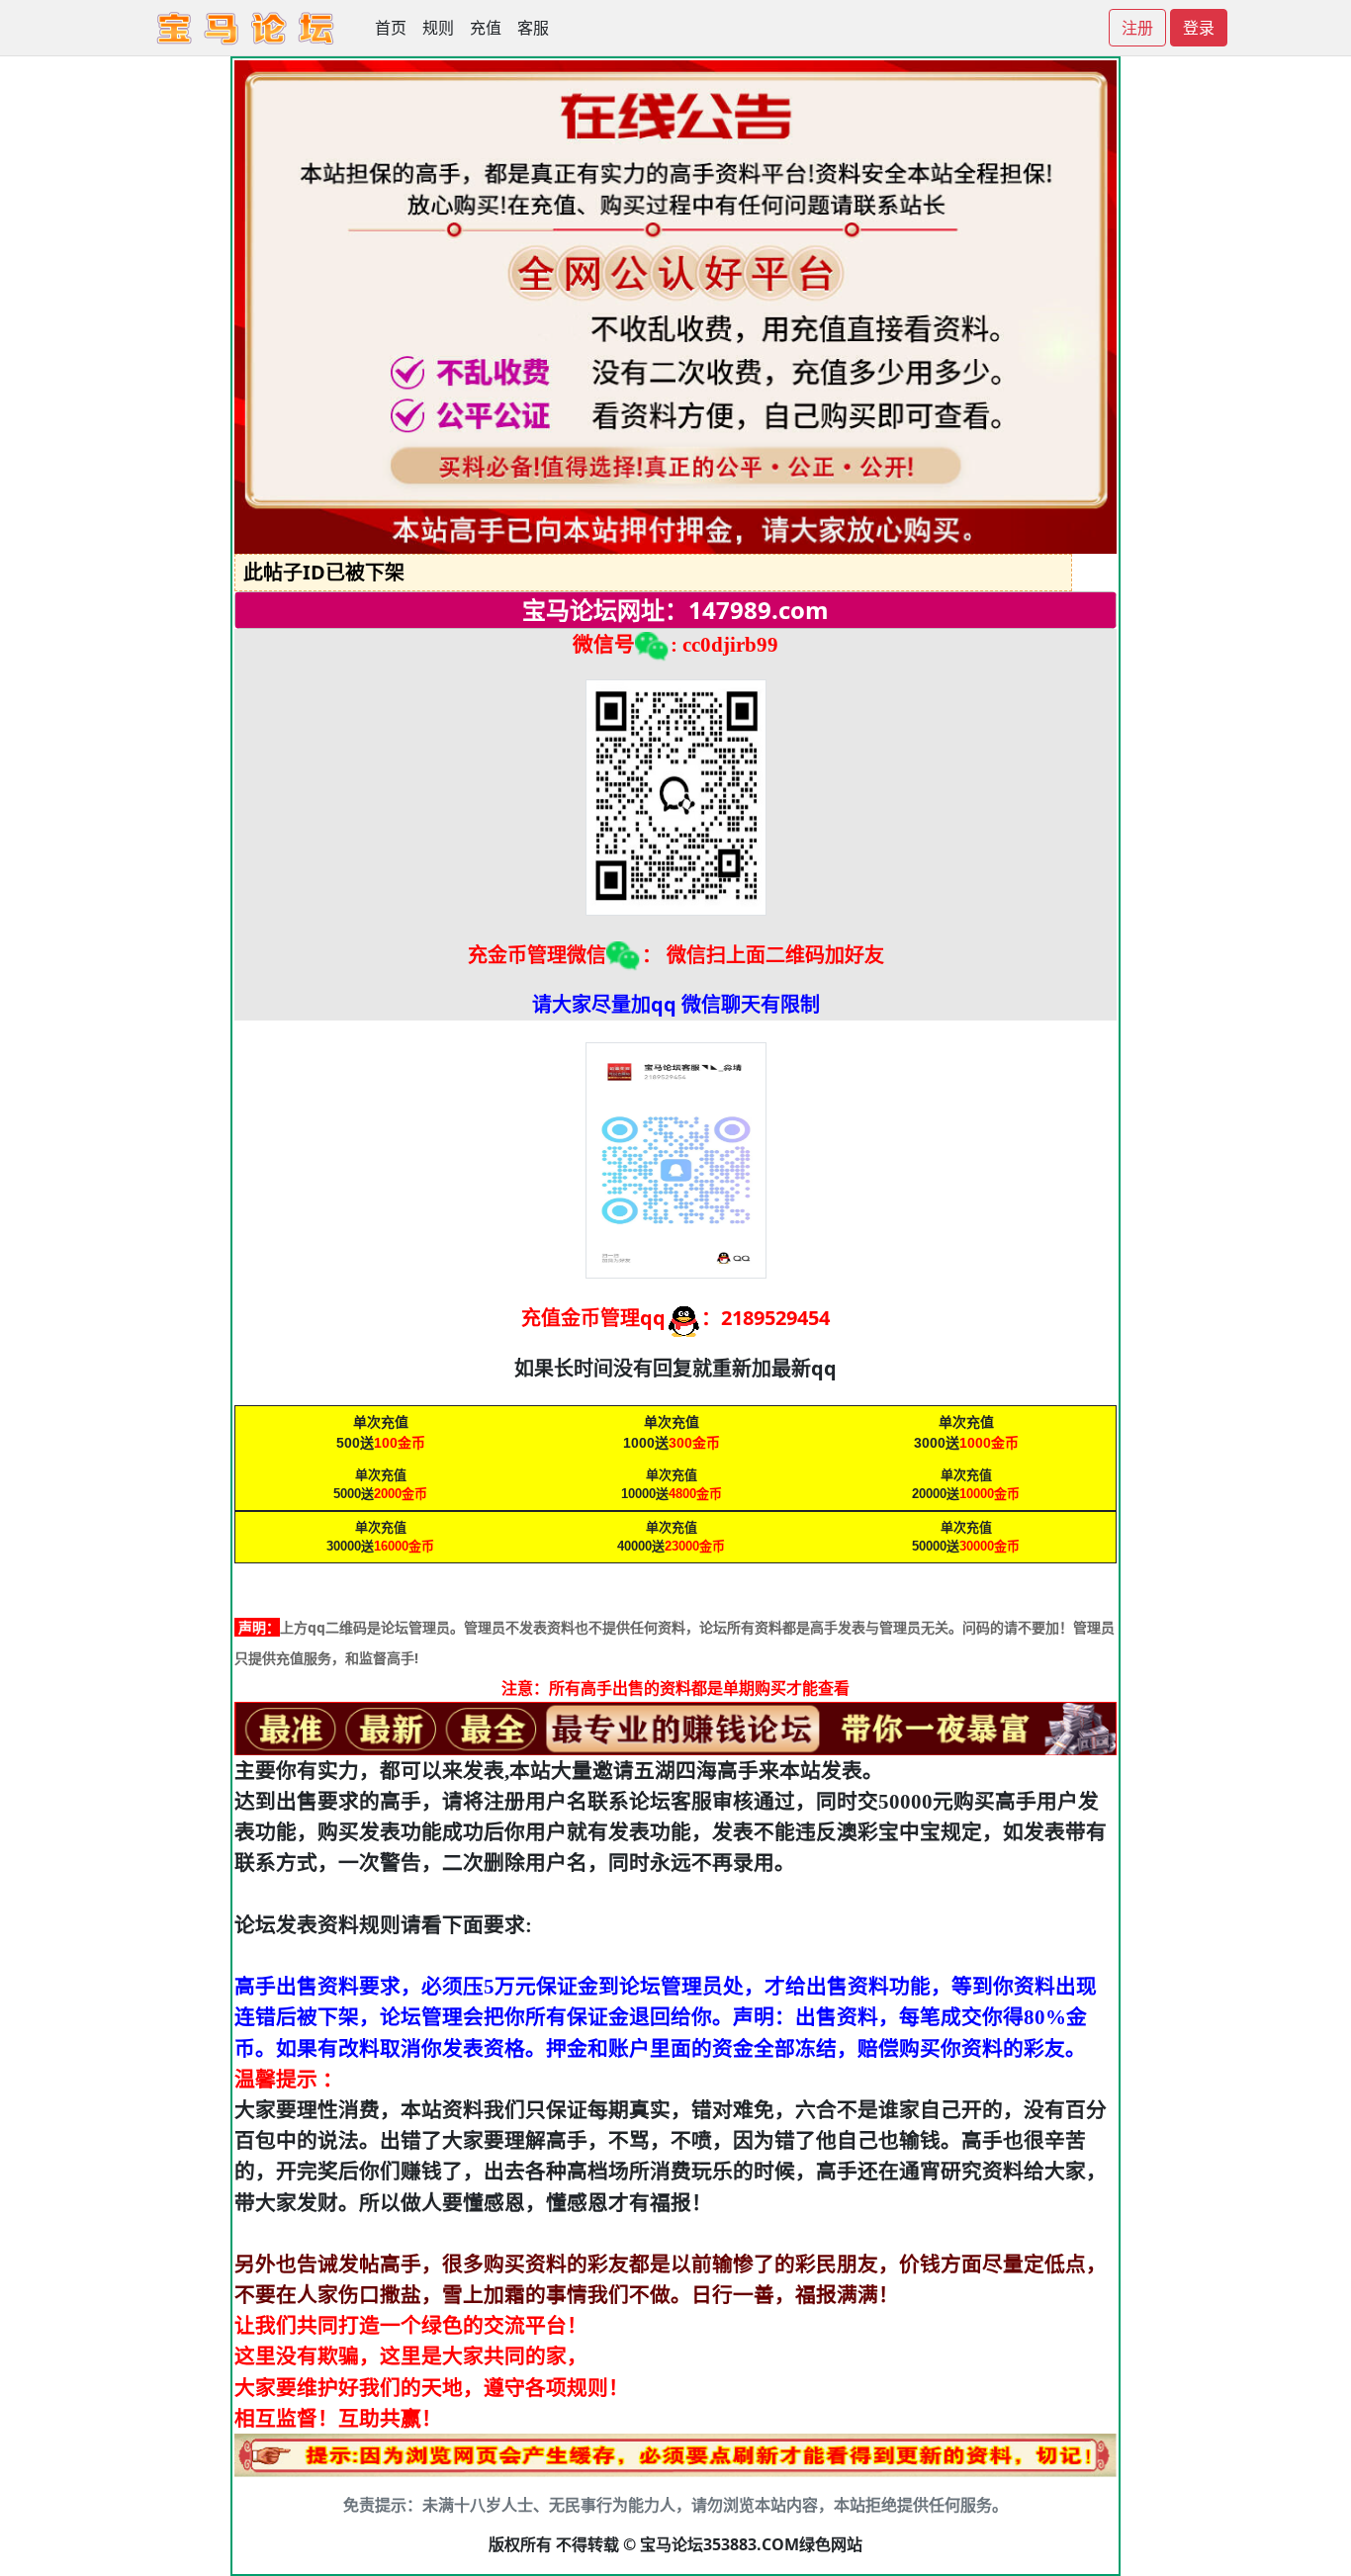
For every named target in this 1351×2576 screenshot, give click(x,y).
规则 (438, 28)
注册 (1137, 28)
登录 (1199, 28)
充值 (486, 28)
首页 (391, 28)
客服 (533, 28)
